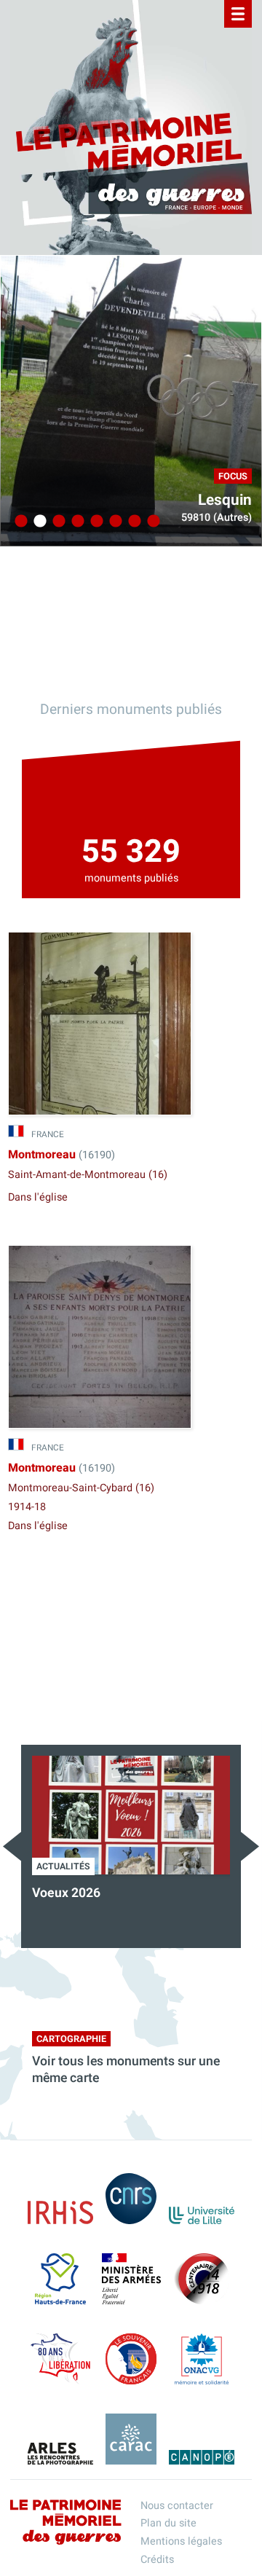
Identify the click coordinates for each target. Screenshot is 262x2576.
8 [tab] (151, 522)
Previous (12, 1846)
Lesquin (225, 500)
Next (250, 1846)
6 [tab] (114, 522)
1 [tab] (19, 522)
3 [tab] (57, 522)
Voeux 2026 (66, 1893)
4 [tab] (76, 522)
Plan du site (168, 2523)
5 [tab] (95, 522)
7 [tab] (132, 522)
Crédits (157, 2560)
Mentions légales (181, 2541)
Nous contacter (177, 2506)
